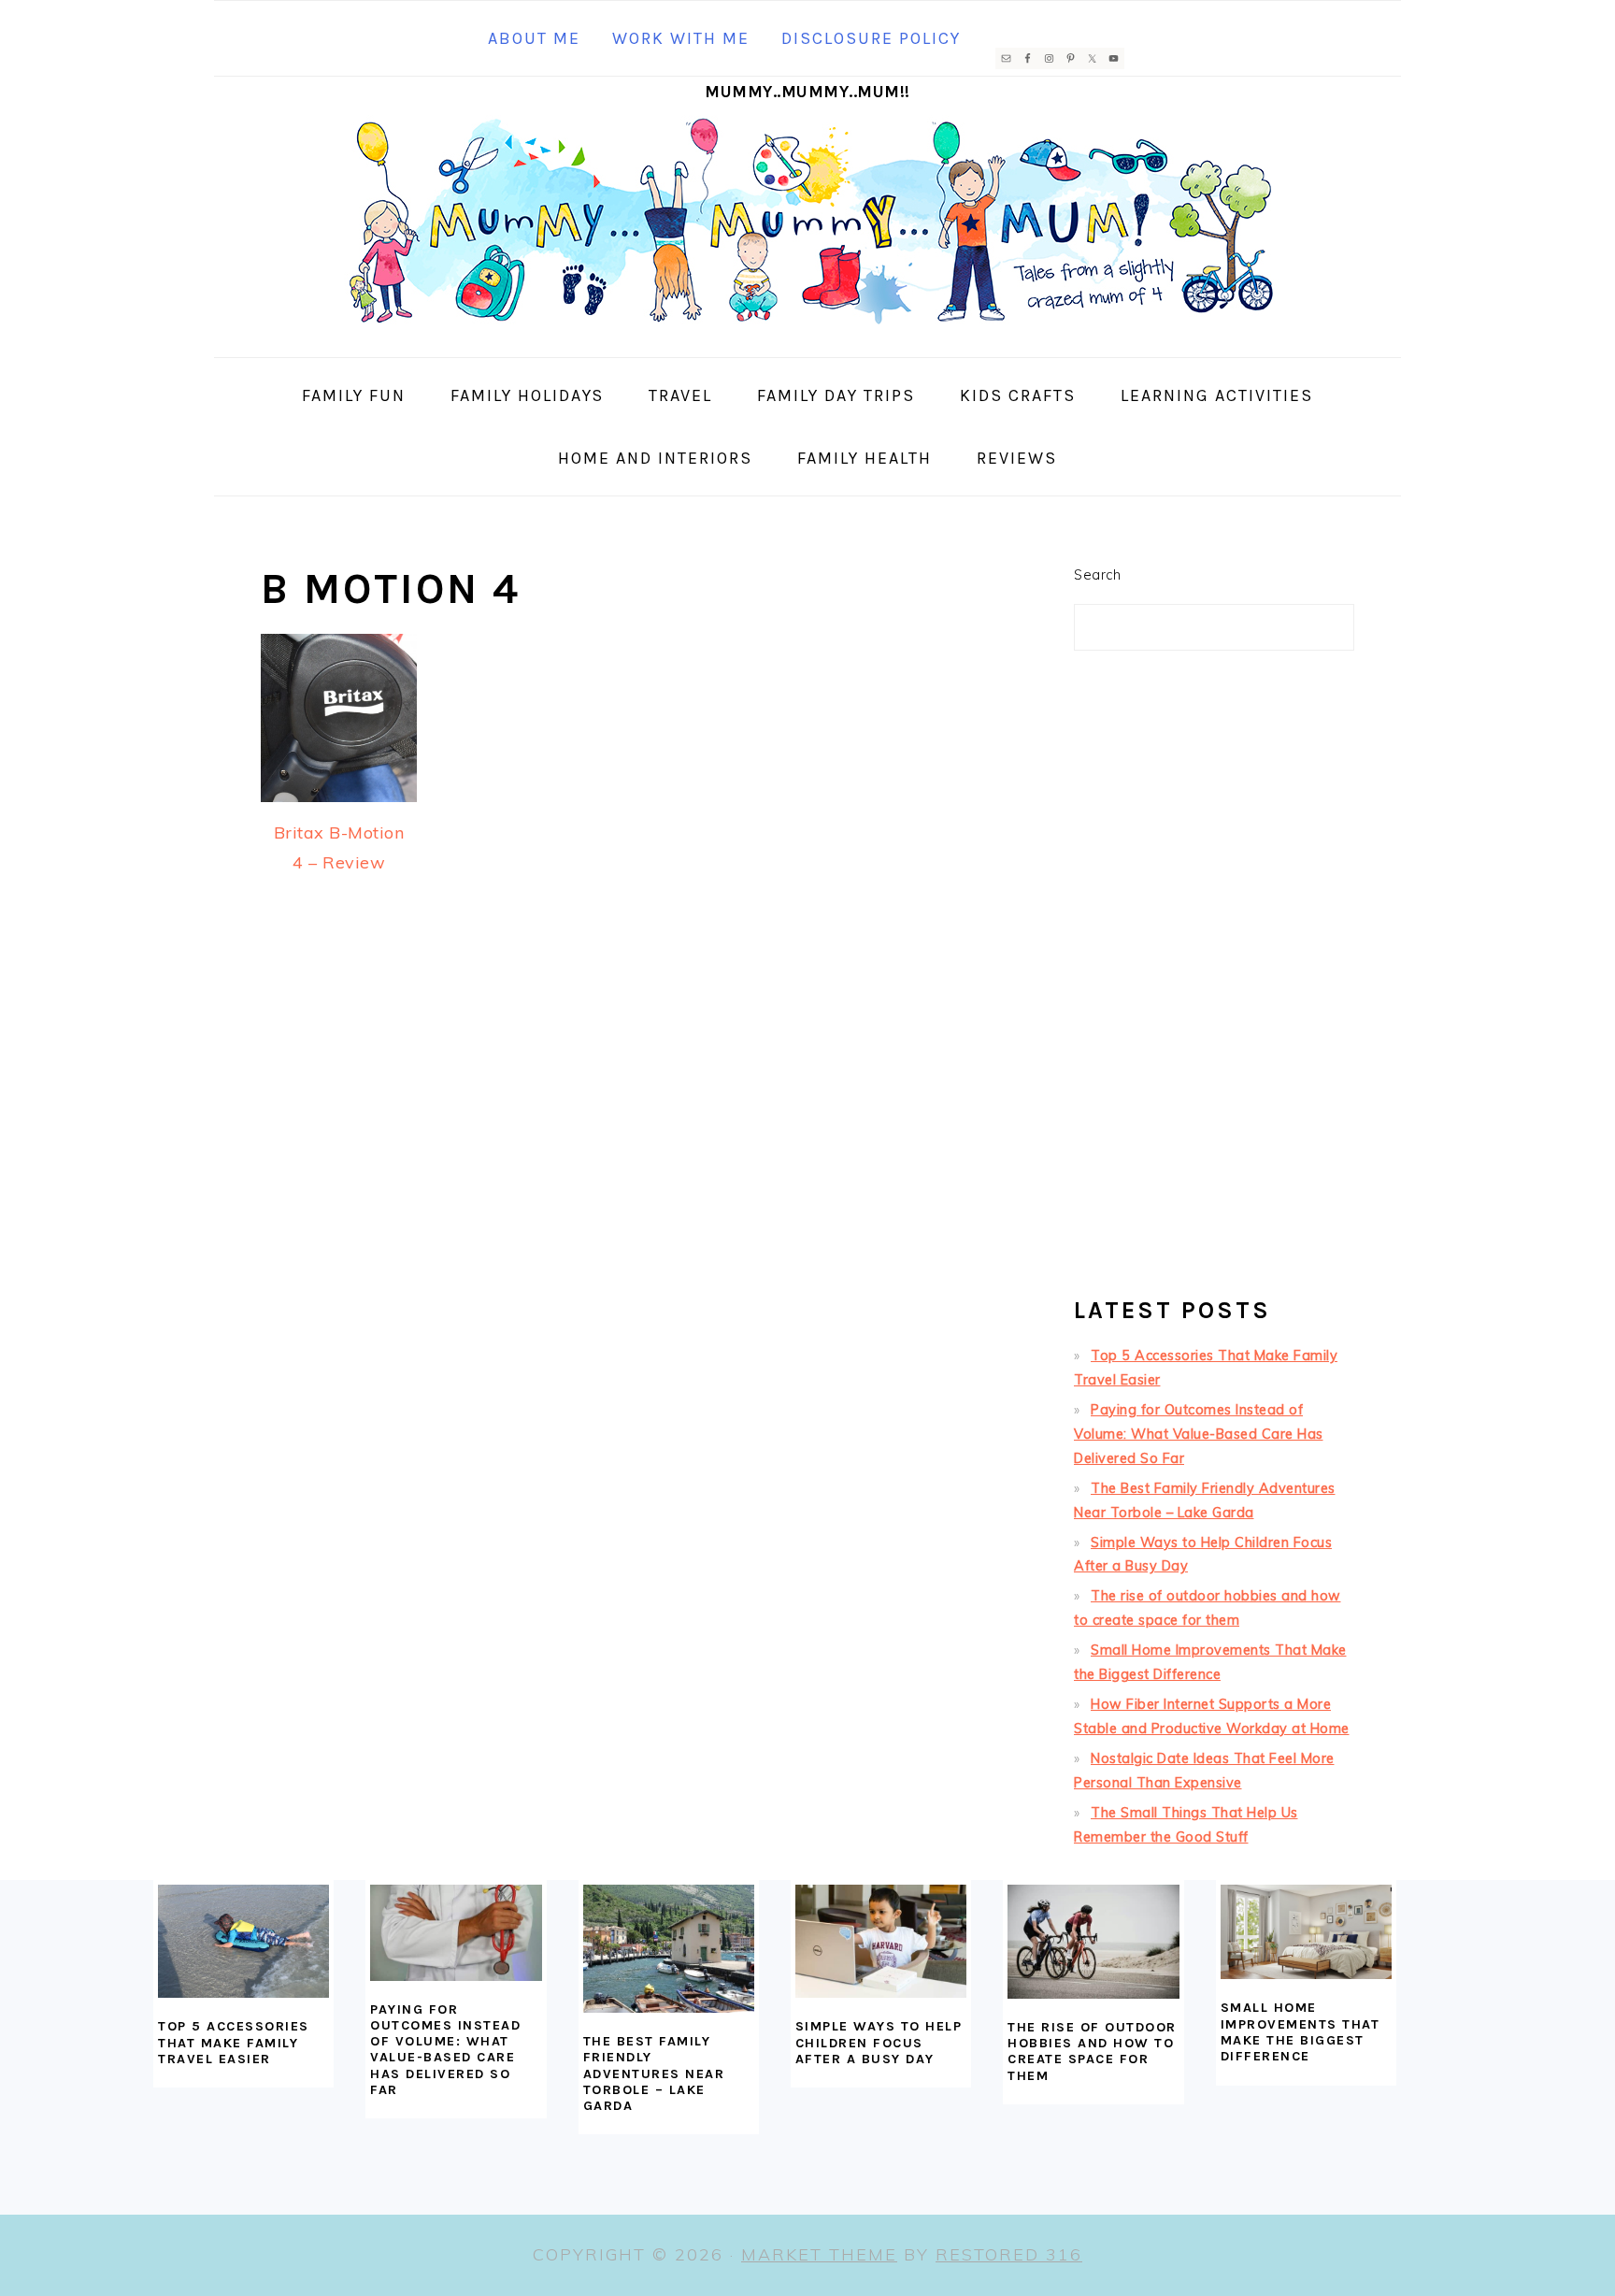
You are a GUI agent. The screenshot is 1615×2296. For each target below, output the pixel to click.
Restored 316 (1009, 2254)
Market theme (819, 2254)
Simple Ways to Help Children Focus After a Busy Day (879, 2043)
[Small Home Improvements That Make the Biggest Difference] (1306, 1932)
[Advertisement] (1214, 982)
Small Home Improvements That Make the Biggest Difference (1301, 2032)
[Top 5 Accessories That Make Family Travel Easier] (243, 1942)
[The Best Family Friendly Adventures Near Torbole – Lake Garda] (669, 1949)
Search (1097, 575)
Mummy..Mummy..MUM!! (807, 92)
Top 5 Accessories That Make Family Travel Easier (234, 2043)
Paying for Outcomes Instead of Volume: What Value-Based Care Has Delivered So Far (1199, 1434)
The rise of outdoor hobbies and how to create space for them (1092, 2052)
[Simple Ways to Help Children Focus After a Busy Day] (881, 1942)
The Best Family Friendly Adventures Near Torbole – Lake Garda (654, 2074)
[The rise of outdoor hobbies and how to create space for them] (1093, 1942)
